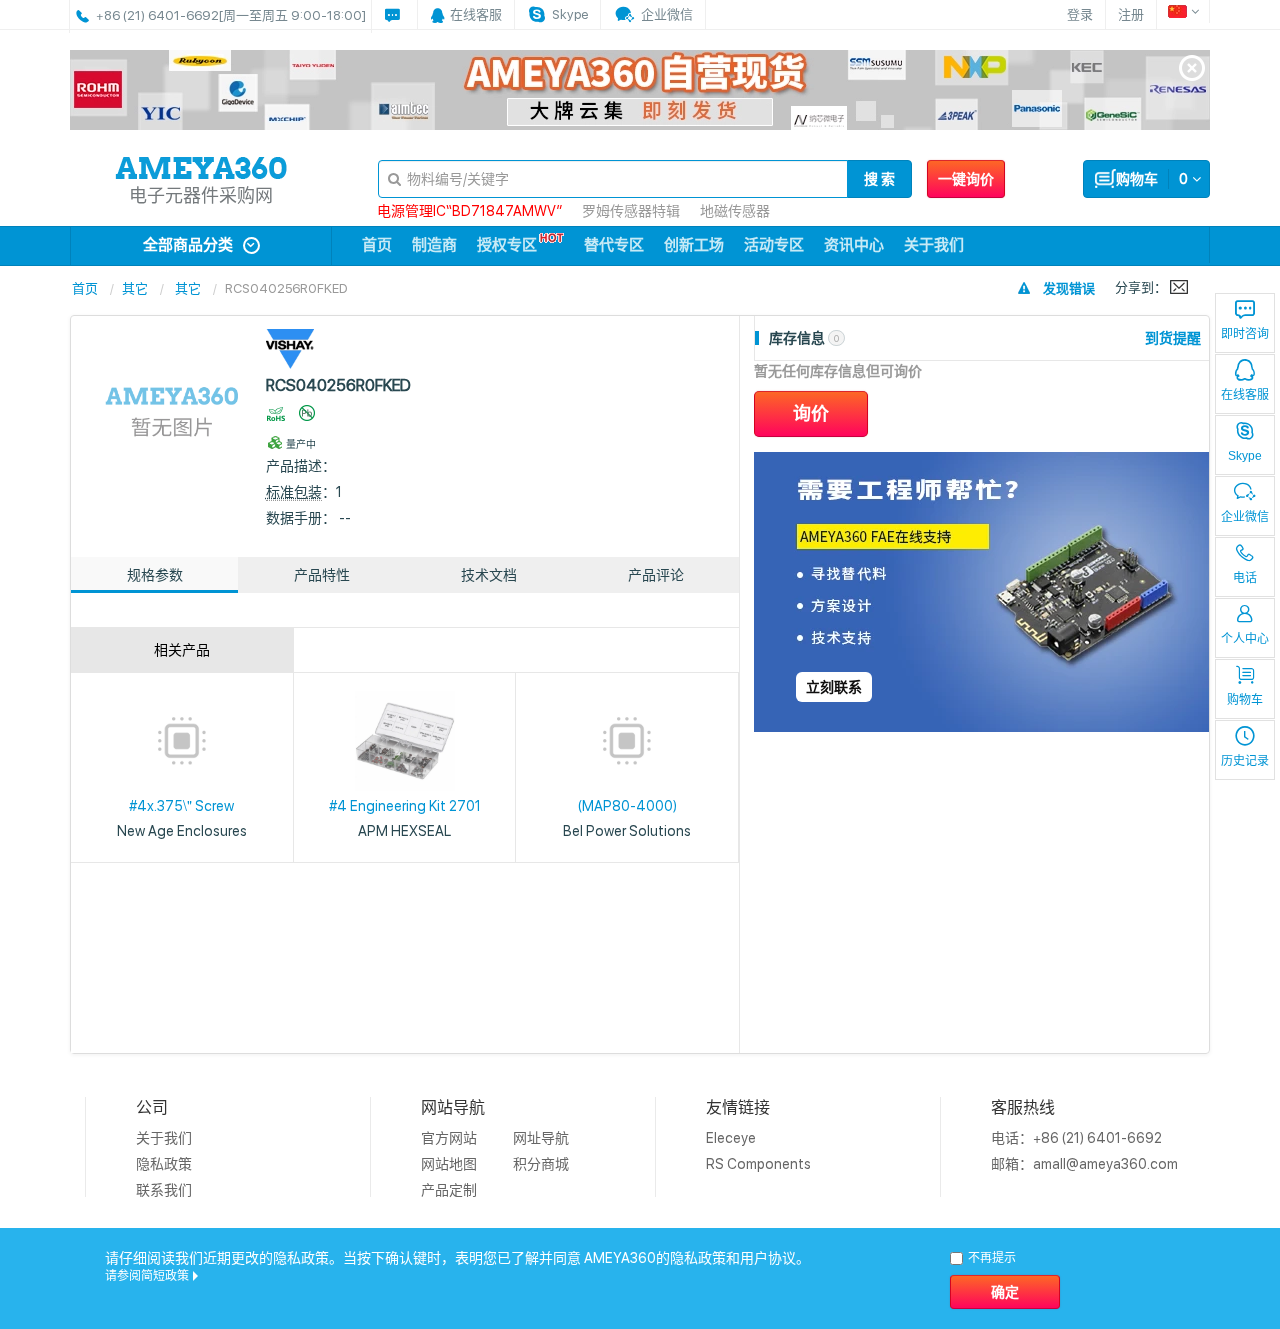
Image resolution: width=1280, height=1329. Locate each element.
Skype (1245, 456)
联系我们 (164, 1190)
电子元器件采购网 (201, 195)
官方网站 (449, 1138)
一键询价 (966, 179)
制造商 (434, 245)
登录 (1080, 14)
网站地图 (449, 1164)
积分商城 (541, 1164)
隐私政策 (164, 1164)
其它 (135, 288)
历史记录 (1245, 761)
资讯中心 (854, 245)
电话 (1245, 578)
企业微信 (1245, 517)
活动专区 (774, 245)
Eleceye (731, 1138)
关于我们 (934, 245)
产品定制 (449, 1190)
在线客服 (1245, 395)
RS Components (758, 1164)
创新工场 (694, 245)
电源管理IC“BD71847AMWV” (469, 211)
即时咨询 (1245, 334)
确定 (1005, 1292)
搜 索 (879, 179)
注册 (1131, 14)
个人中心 (1245, 639)
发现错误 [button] (1069, 288)
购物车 (1245, 700)
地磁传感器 (735, 211)
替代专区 (614, 245)
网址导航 (541, 1138)
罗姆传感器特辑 (631, 211)
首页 (377, 245)
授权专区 (507, 245)
